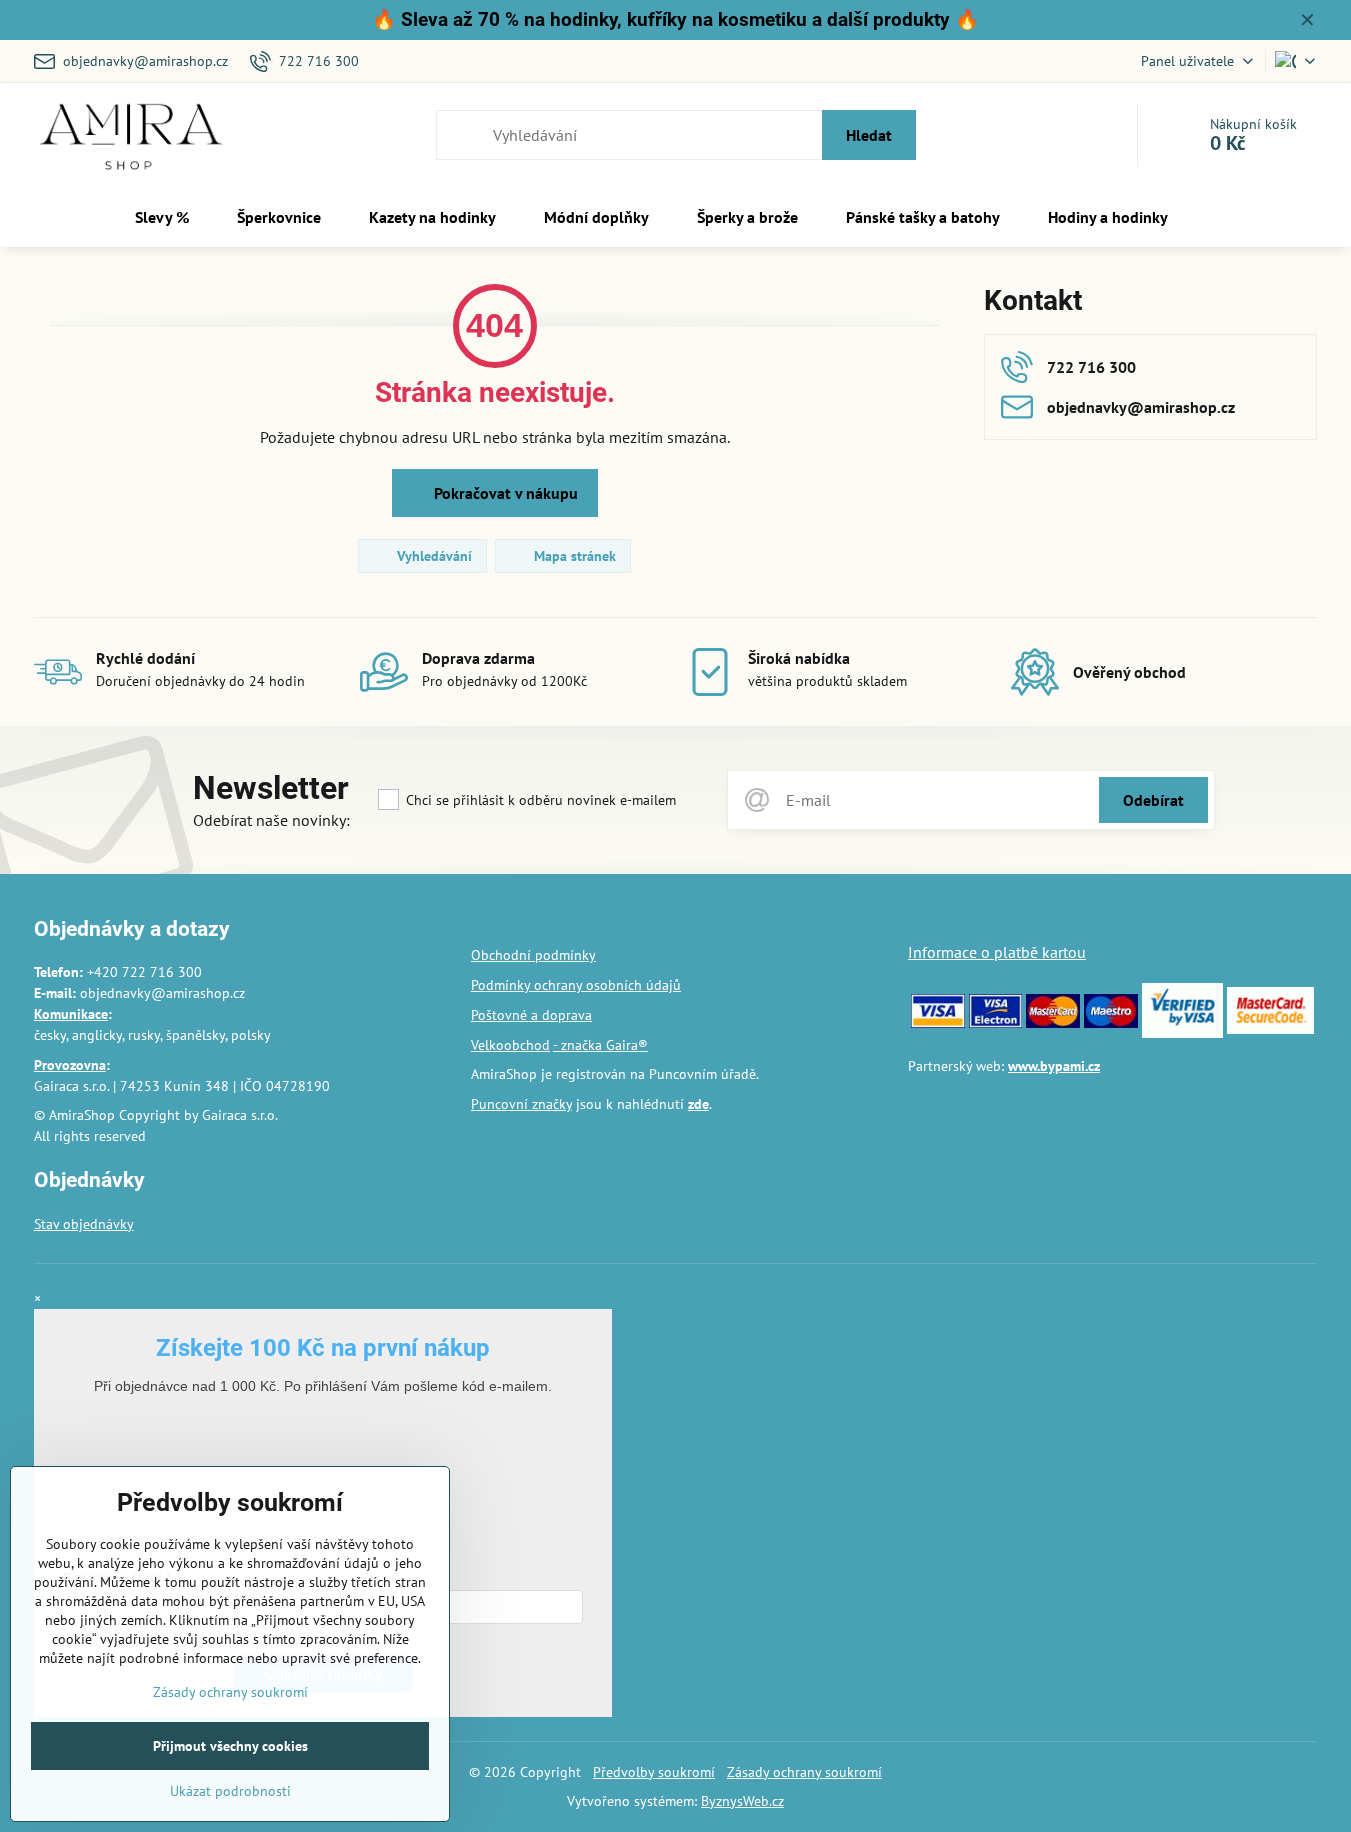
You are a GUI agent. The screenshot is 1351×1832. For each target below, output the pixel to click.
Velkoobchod (510, 1045)
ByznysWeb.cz (742, 1801)
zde (698, 1104)
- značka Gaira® (600, 1045)
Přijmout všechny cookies (230, 1746)
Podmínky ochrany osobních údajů (576, 985)
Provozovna (70, 1065)
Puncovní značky (521, 1104)
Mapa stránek (573, 556)
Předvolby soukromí (654, 1772)
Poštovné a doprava (531, 1015)
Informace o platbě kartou (997, 952)
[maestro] (1111, 1023)
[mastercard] (1053, 1023)
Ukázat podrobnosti (230, 1791)
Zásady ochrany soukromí (804, 1772)
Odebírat (1153, 800)
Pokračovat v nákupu (504, 493)
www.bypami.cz (1054, 1066)
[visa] (938, 1023)
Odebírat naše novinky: (271, 820)
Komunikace (71, 1014)
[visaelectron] (996, 1023)
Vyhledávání (432, 556)
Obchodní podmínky (533, 955)
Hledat (869, 135)
